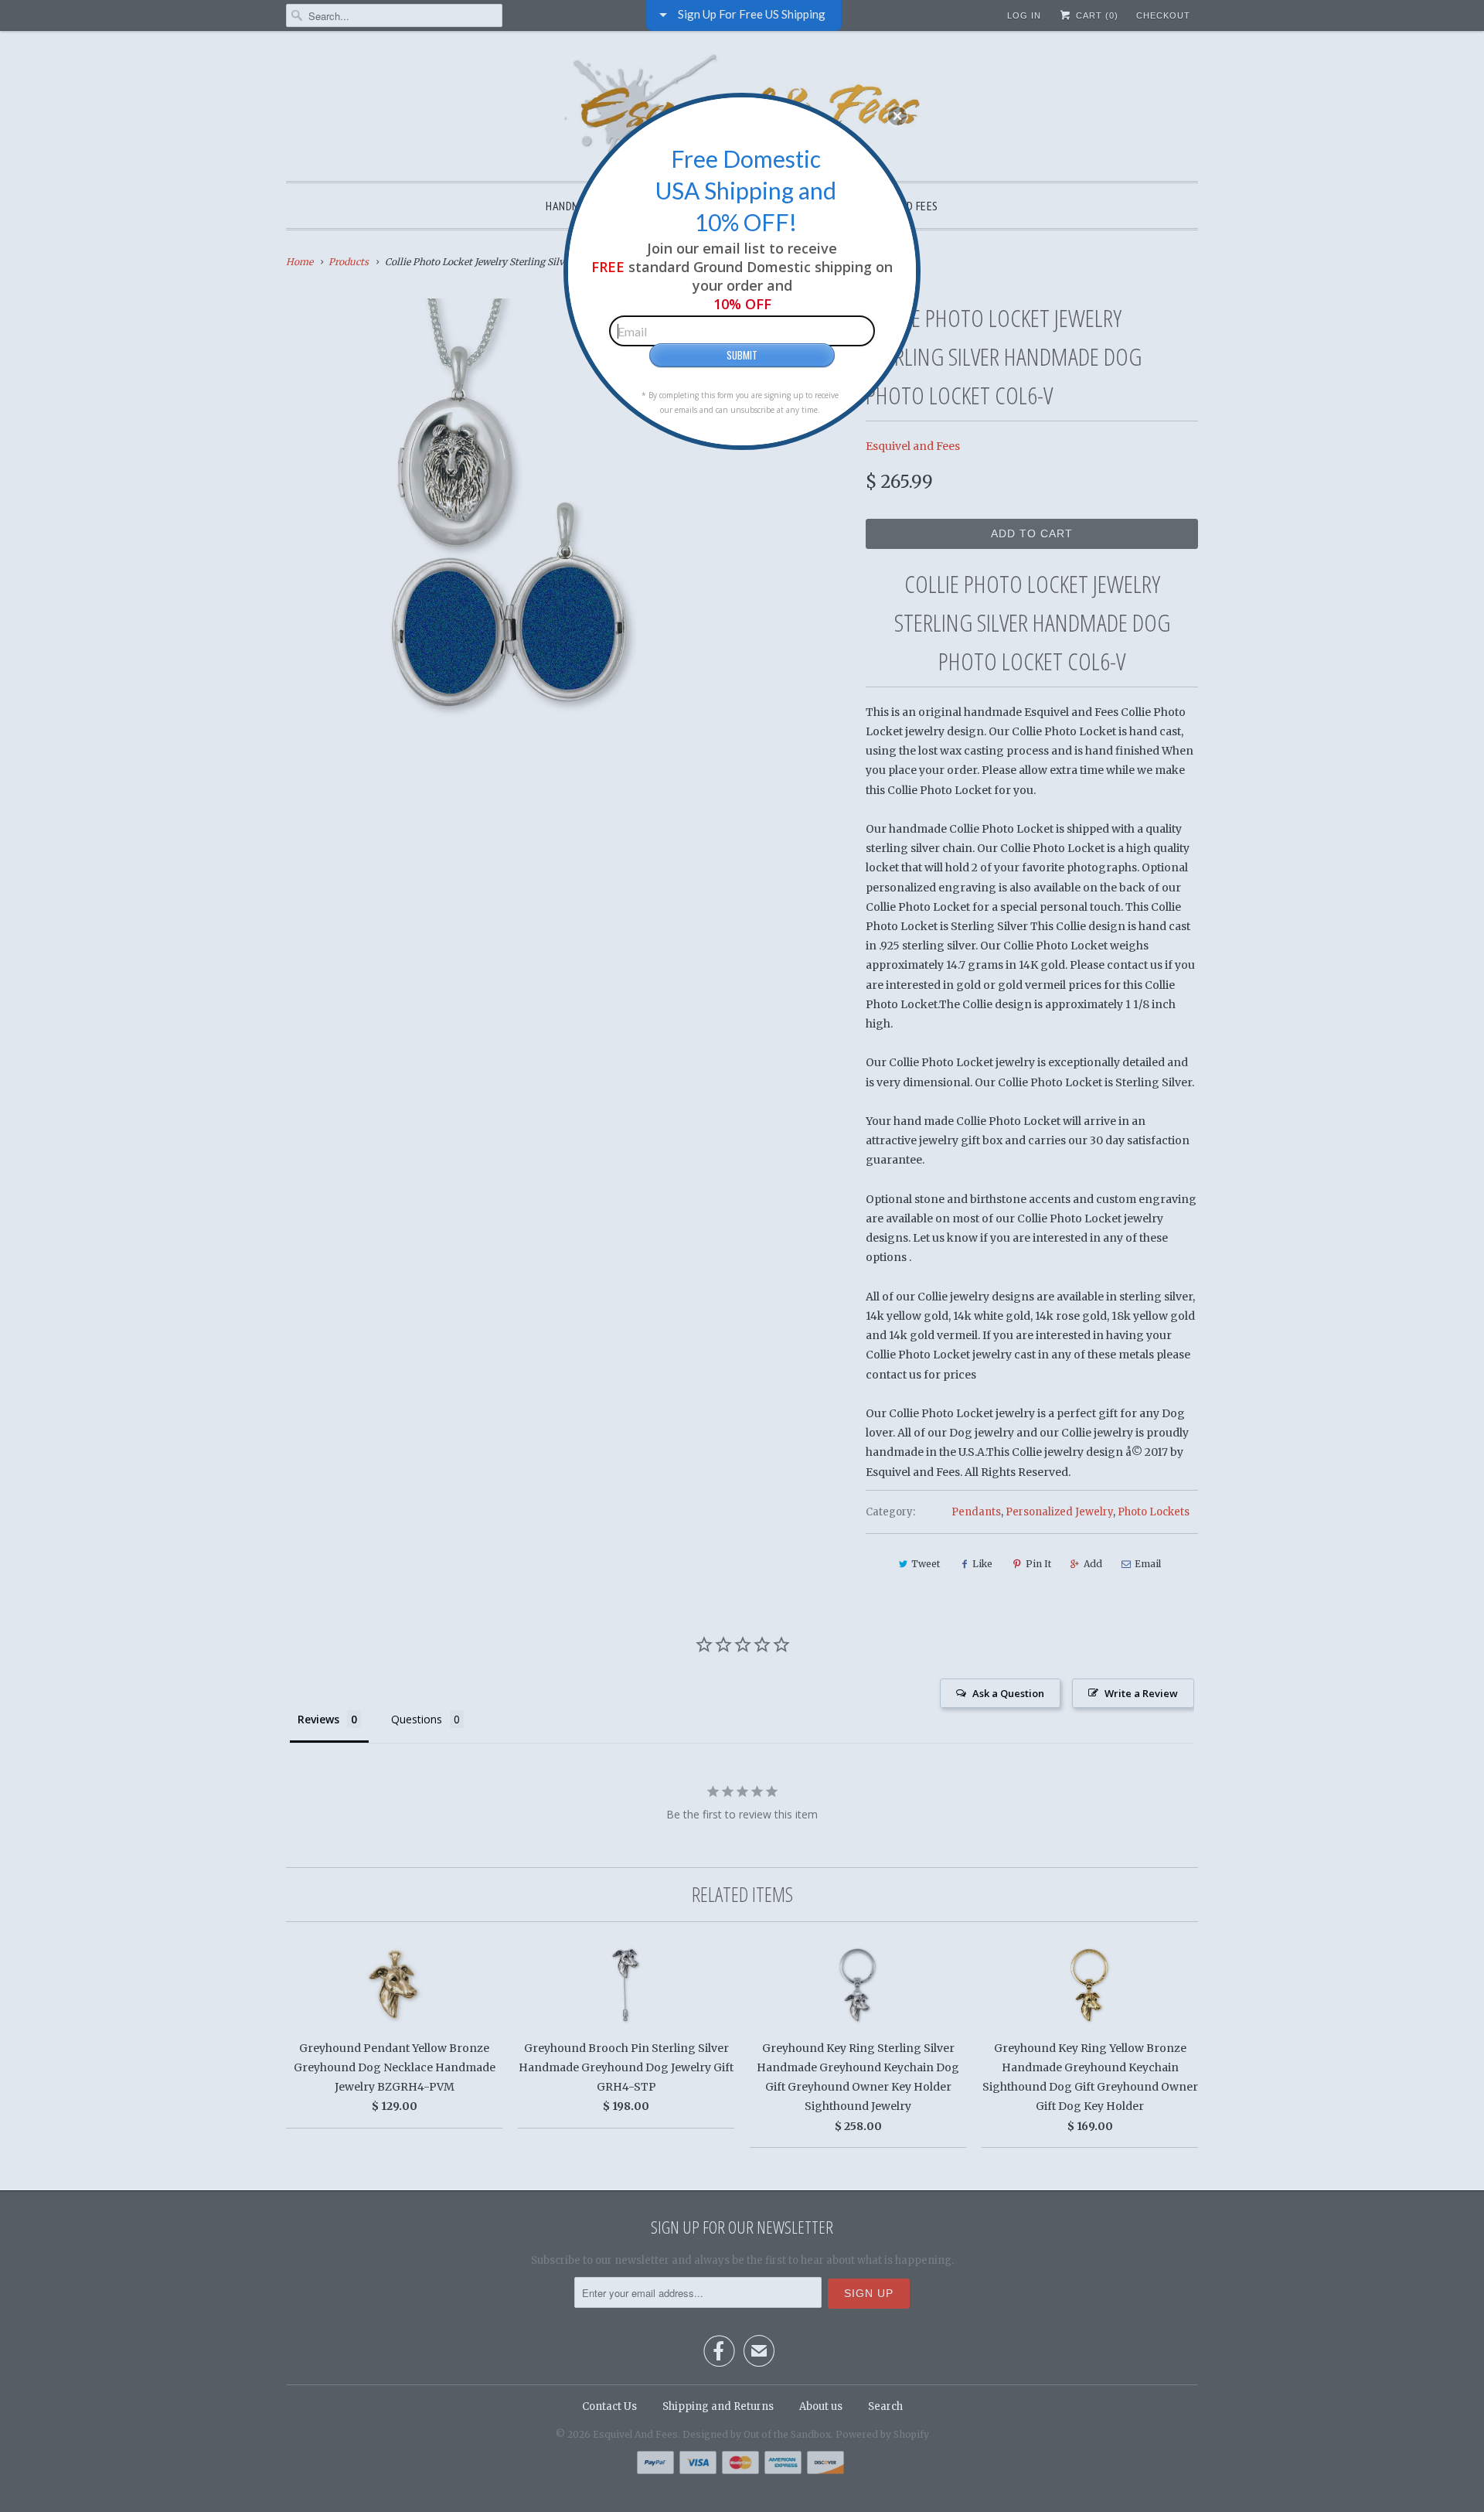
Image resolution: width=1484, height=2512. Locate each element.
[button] (897, 116)
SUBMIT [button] (742, 355)
